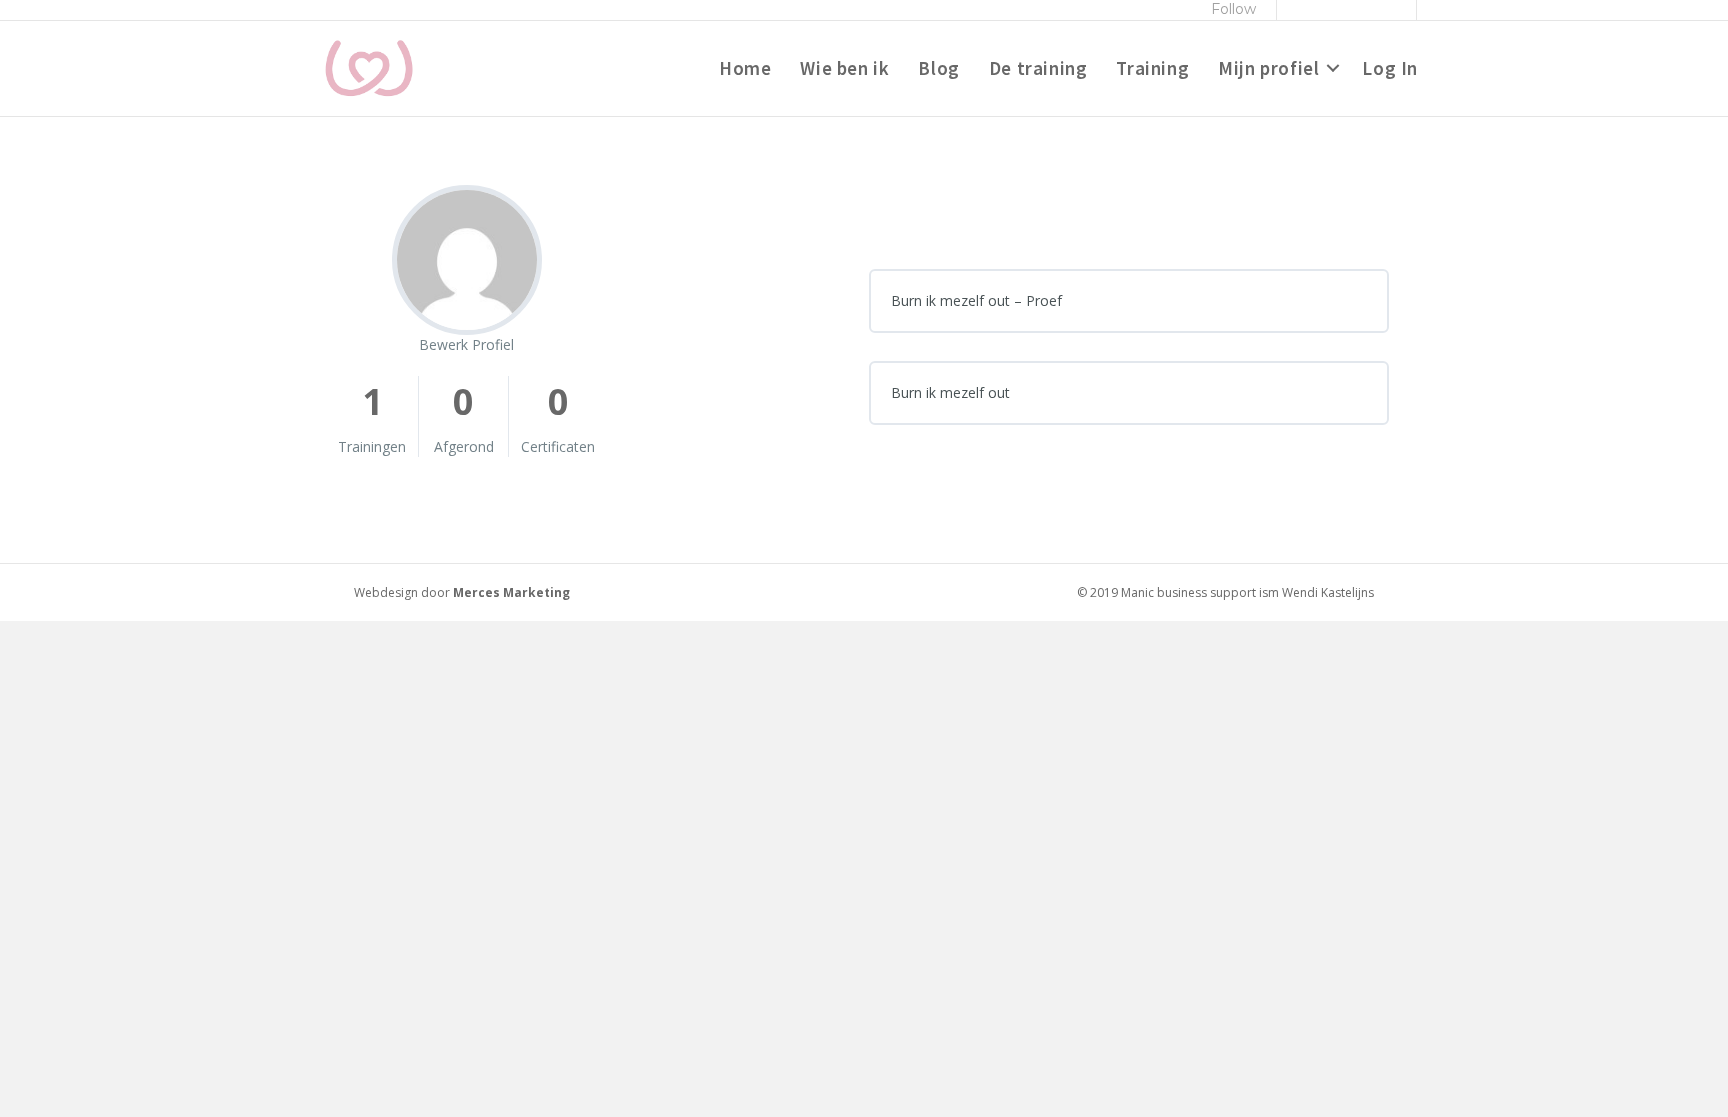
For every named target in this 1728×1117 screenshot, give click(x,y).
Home (745, 68)
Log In (1390, 68)
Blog (938, 68)
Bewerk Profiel (466, 344)
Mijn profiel (1268, 68)
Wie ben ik (844, 68)
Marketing (536, 592)
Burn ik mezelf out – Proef (976, 300)
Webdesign (386, 592)
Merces (476, 592)
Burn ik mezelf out (950, 392)
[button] (1333, 69)
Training (1152, 68)
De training (1038, 68)
